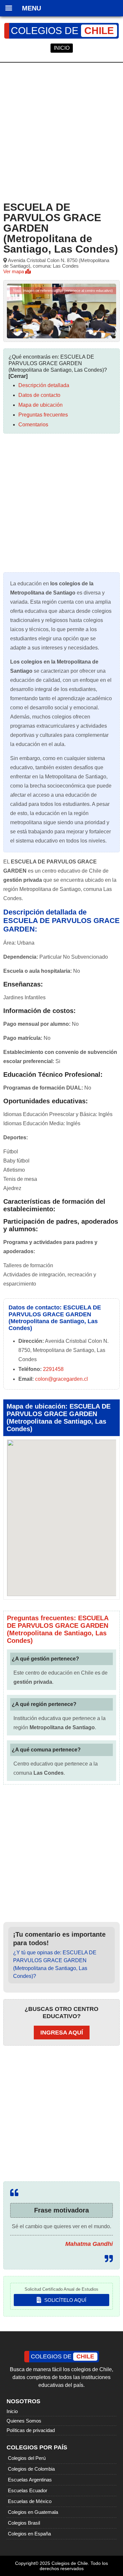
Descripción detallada (44, 385)
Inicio (12, 2411)
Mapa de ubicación (41, 405)
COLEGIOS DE (62, 31)
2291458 (53, 1369)
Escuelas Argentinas (30, 2480)
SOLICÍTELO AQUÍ (65, 2300)
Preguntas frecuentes (43, 415)
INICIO (62, 48)
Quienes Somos (24, 2421)
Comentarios (33, 425)
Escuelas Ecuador (28, 2490)
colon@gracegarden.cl (61, 1379)
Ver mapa (14, 271)
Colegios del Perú (27, 2458)
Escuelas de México (30, 2501)
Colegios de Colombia (31, 2469)
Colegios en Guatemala (33, 2512)
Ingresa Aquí (62, 2033)
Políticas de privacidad (31, 2430)
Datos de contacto (39, 395)
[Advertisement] (61, 131)
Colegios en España (29, 2534)
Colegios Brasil (24, 2523)
